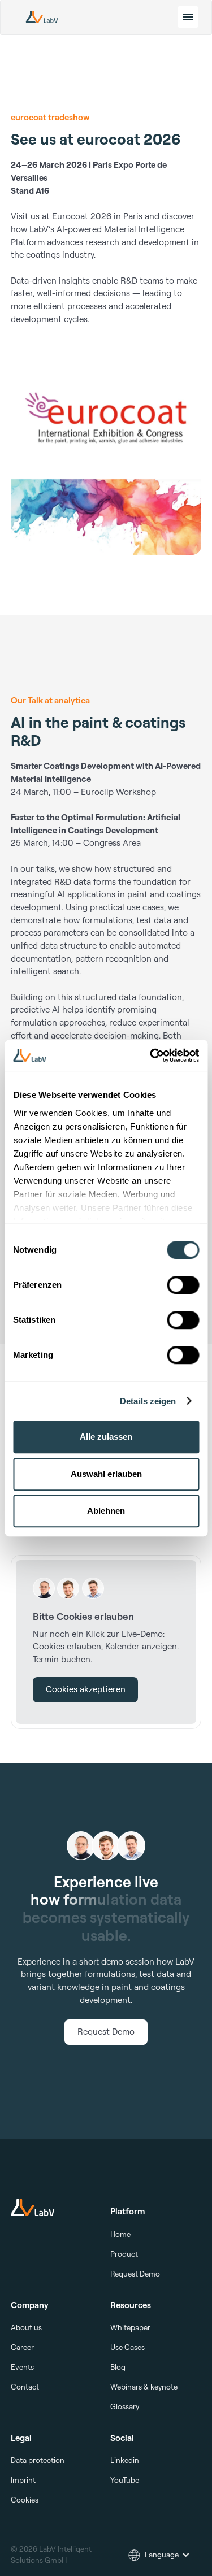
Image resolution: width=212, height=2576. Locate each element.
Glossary (125, 2406)
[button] (159, 2555)
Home (120, 2234)
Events (22, 2367)
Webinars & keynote (144, 2387)
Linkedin (125, 2460)
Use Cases (127, 2347)
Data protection (38, 2460)
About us (26, 2327)
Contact (25, 2387)
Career (22, 2347)
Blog (118, 2367)
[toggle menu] (188, 17)
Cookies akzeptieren (86, 1689)
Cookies (25, 2500)
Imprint (23, 2480)
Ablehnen (106, 1511)
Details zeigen (148, 1401)
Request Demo (106, 2032)
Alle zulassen (106, 1437)
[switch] (183, 1285)
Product (124, 2254)
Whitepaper (130, 2327)
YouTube (125, 2480)
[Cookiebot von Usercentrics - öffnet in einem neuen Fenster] (151, 1055)
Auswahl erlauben (106, 1474)
